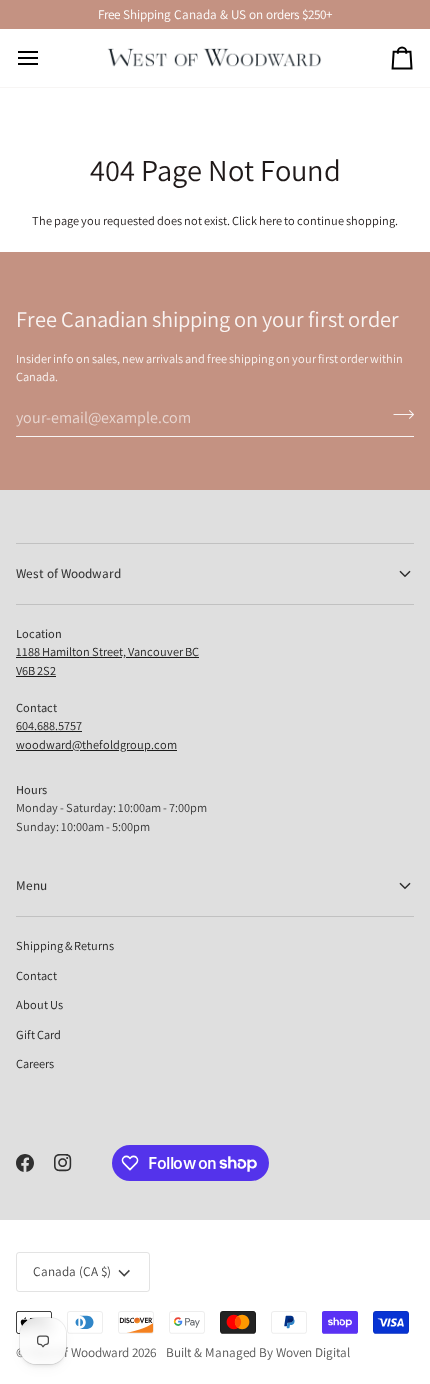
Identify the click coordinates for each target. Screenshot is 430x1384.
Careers (35, 1063)
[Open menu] (46, 57)
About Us (39, 1004)
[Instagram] (63, 1163)
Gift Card (38, 1034)
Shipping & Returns (65, 945)
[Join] (397, 415)
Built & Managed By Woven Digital (258, 1352)
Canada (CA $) (72, 1271)
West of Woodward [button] (68, 573)
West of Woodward (79, 1352)
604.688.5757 (49, 725)
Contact (36, 975)
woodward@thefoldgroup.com (96, 744)
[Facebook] (25, 1163)
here (270, 220)
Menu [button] (31, 885)
